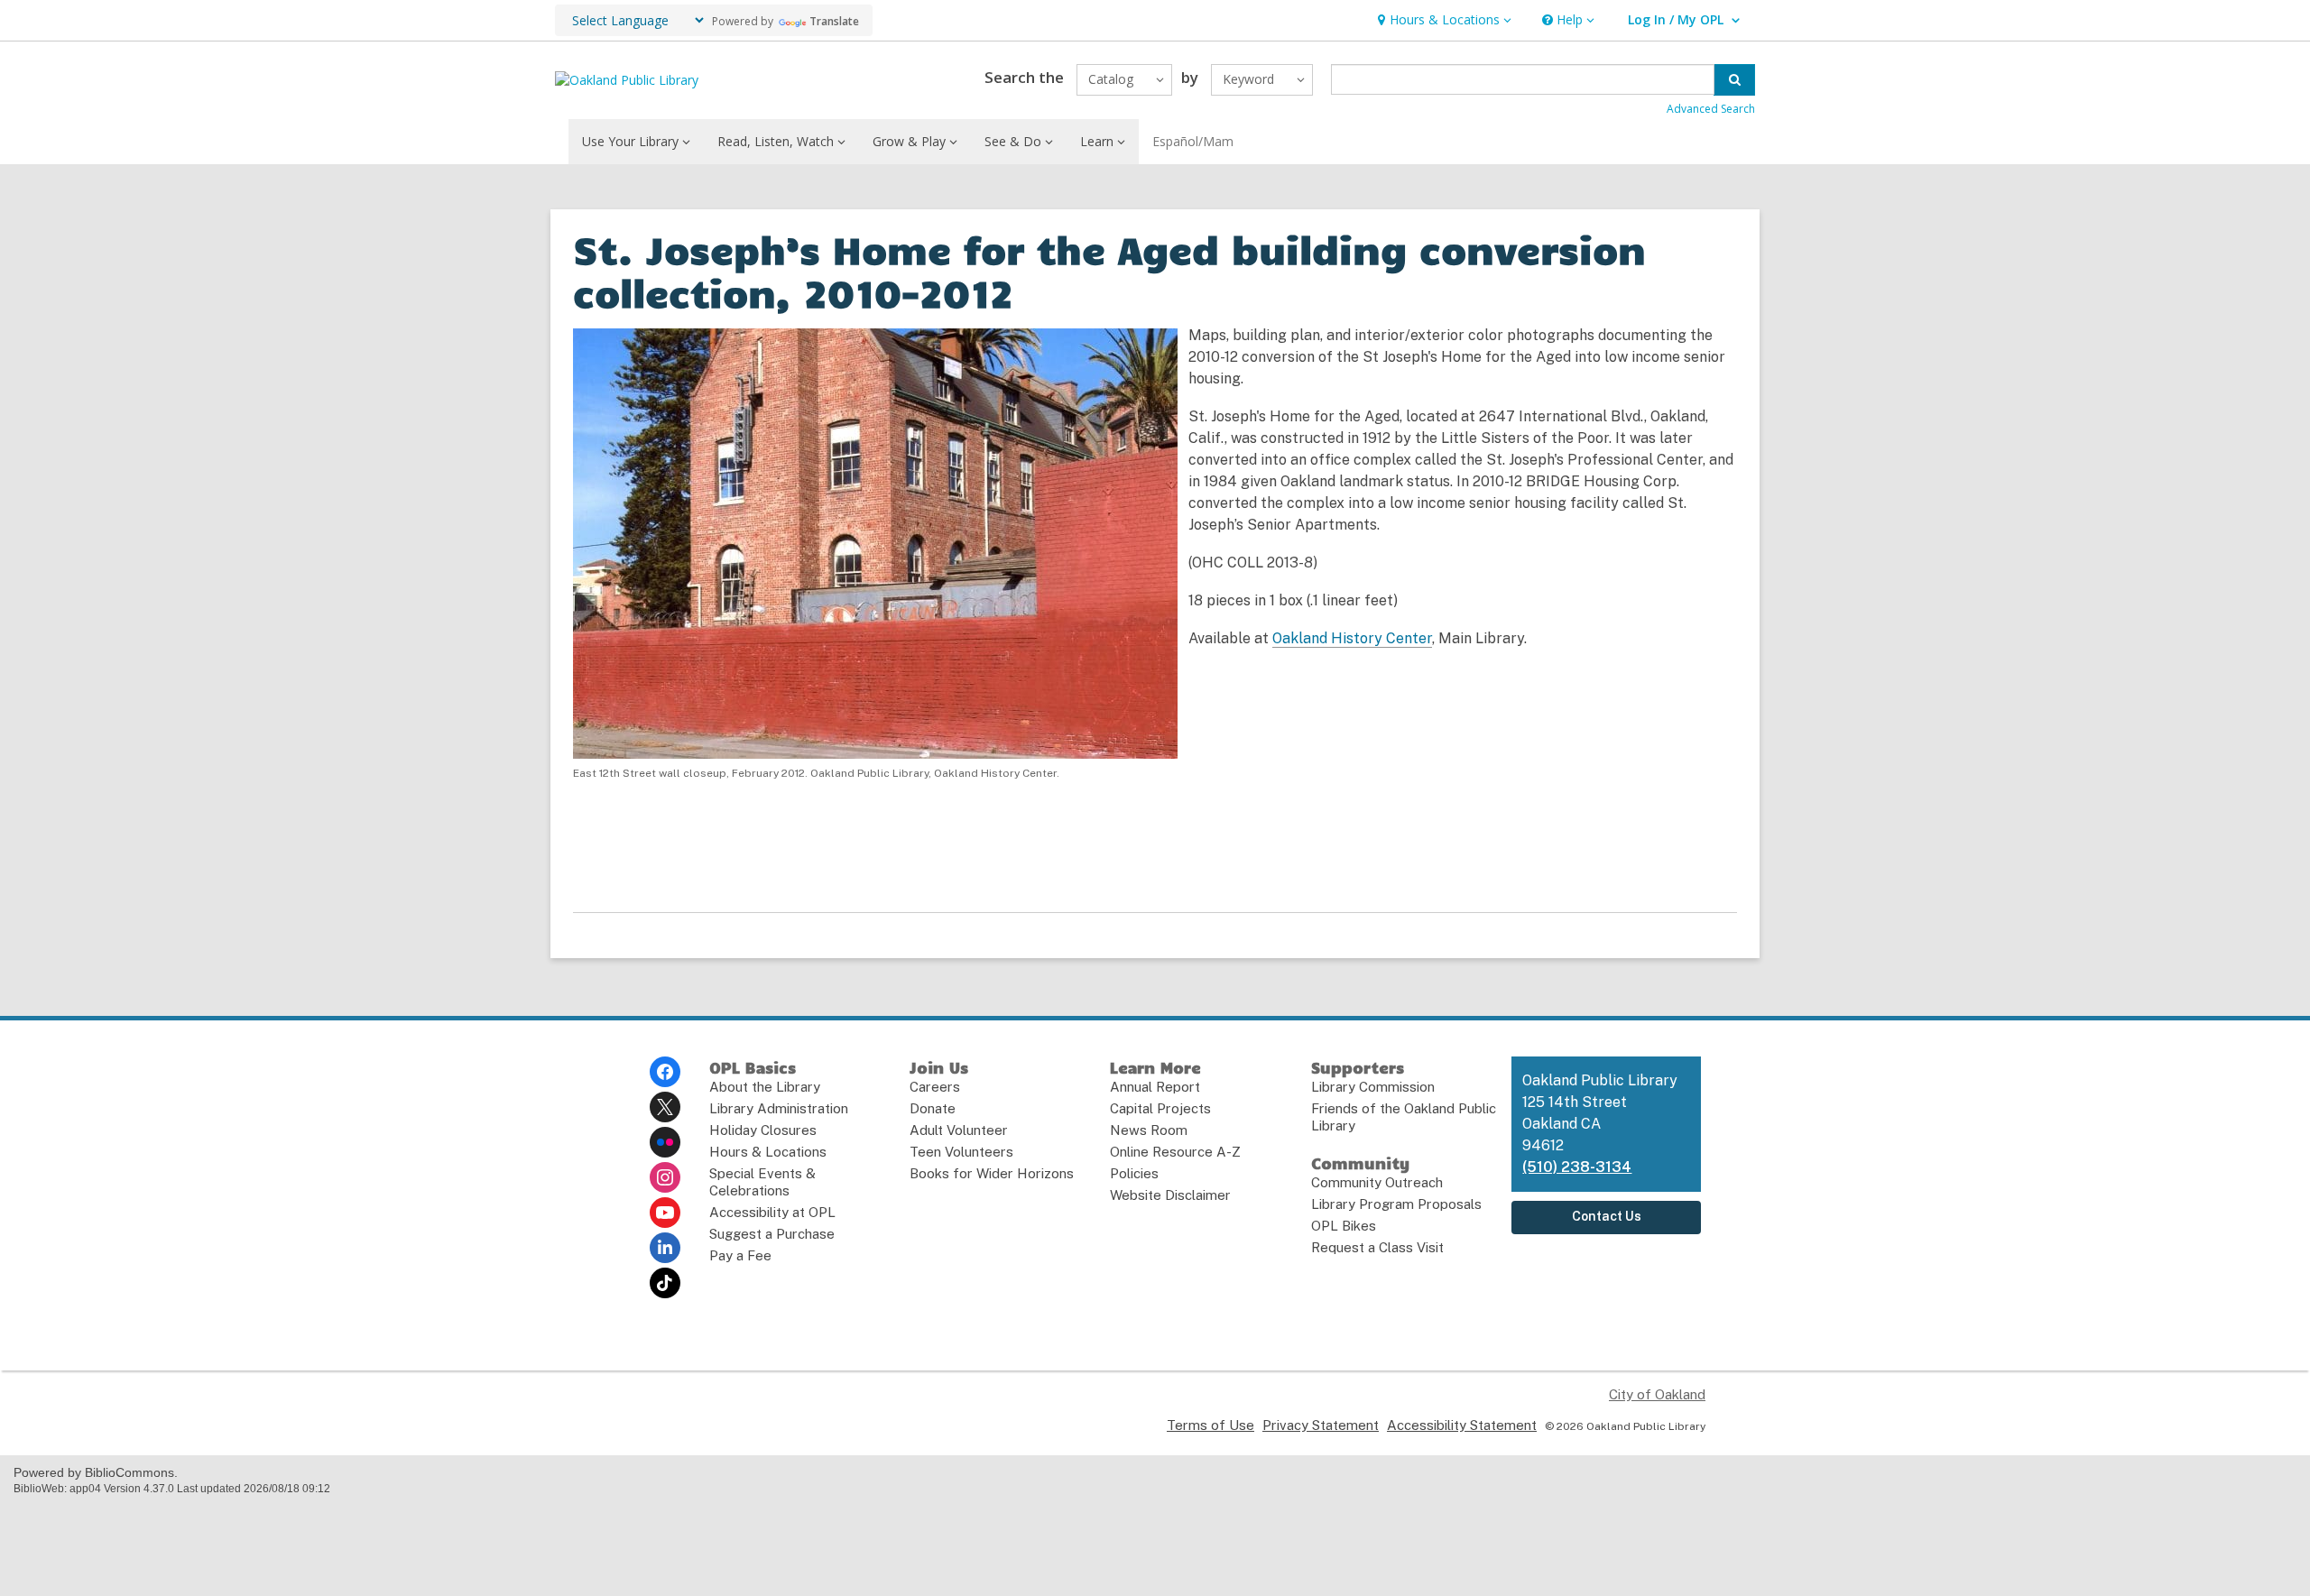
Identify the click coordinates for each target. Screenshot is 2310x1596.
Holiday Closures (763, 1130)
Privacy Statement (1321, 1425)
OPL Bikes (1344, 1226)
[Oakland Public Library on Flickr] (665, 1142)
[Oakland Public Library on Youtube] (665, 1213)
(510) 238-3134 (1577, 1167)
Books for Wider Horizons (992, 1173)
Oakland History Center (1352, 638)
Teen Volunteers (961, 1152)
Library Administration (779, 1108)
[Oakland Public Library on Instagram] (665, 1177)
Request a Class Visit (1377, 1247)
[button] (1442, 20)
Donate (933, 1108)
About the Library (765, 1087)
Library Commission (1373, 1087)
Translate (834, 21)
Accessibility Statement (1462, 1425)
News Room (1149, 1130)
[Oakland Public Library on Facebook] (665, 1072)
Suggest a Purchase (772, 1234)
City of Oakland (1657, 1394)
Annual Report (1155, 1087)
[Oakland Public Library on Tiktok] (665, 1283)
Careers (935, 1087)
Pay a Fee (740, 1255)
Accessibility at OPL (772, 1212)
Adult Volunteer (959, 1130)
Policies (1134, 1173)
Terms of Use (1210, 1425)
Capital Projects (1160, 1108)
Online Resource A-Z (1175, 1152)
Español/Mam (1193, 141)
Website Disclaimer (1170, 1195)
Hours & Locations (768, 1152)
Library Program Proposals (1396, 1204)
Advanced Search (1711, 109)
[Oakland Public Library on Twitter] (665, 1107)
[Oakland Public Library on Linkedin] (665, 1248)
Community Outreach (1377, 1182)
